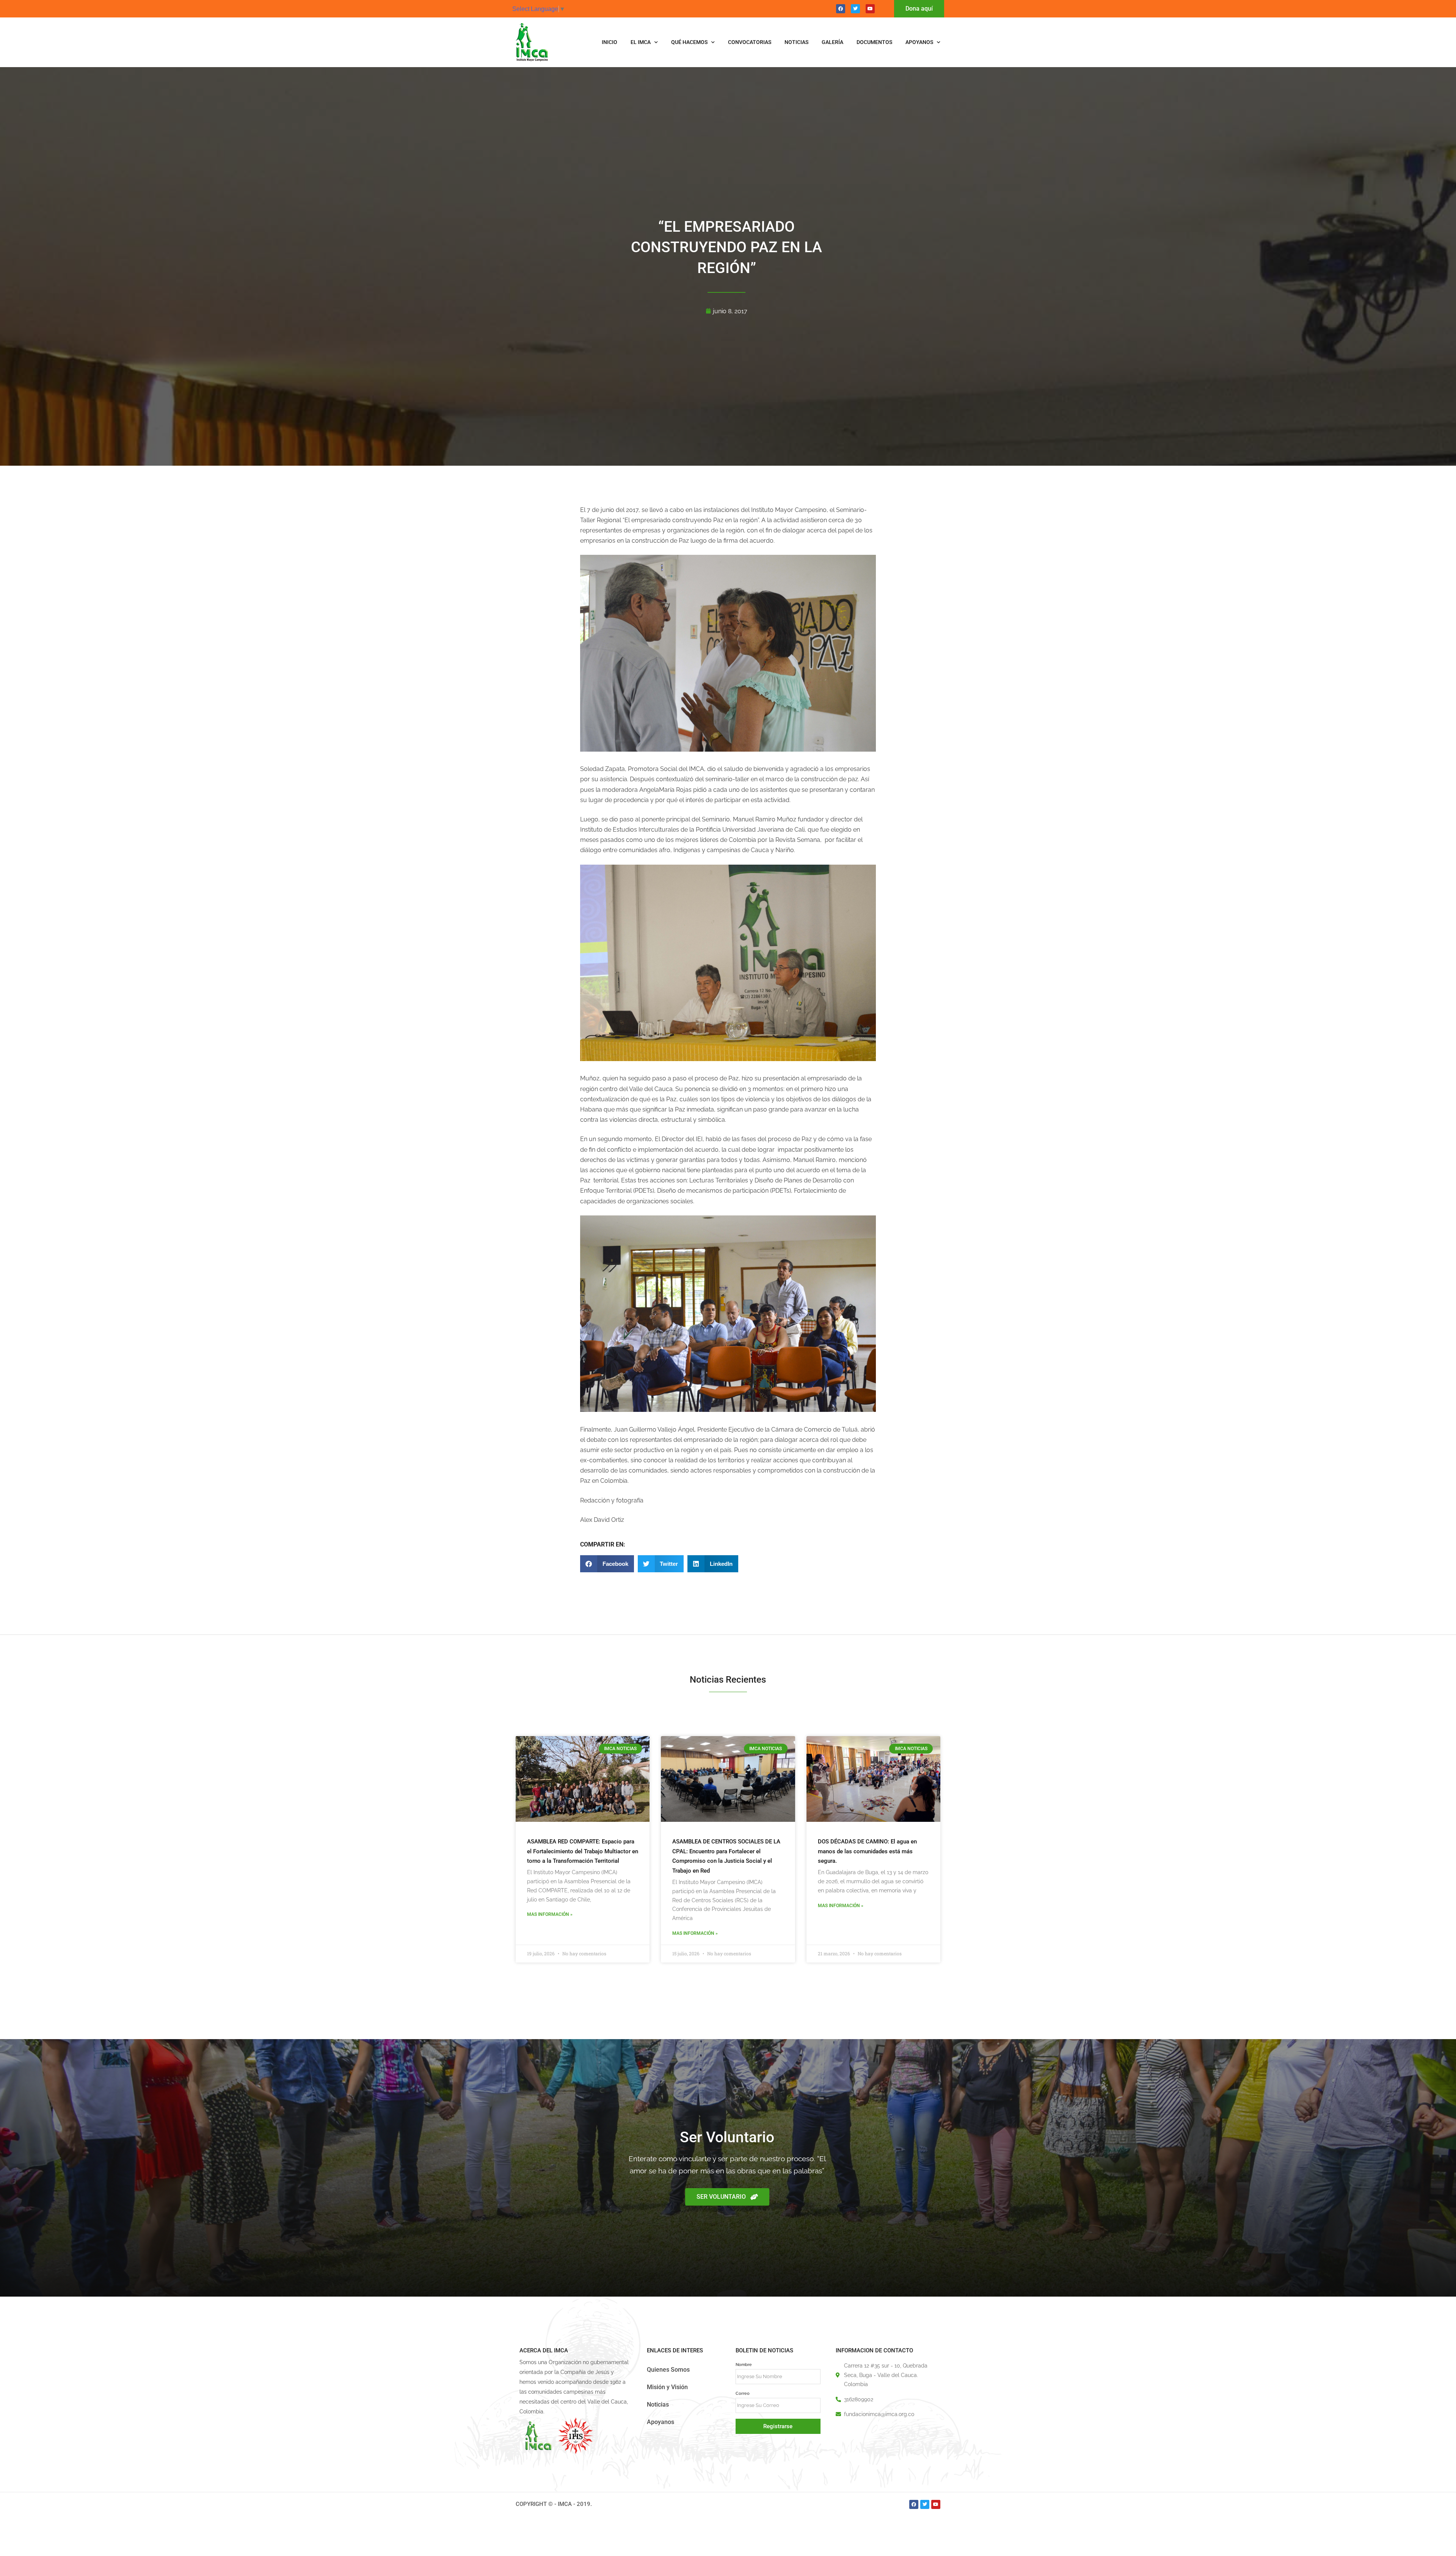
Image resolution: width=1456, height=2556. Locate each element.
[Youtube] (870, 9)
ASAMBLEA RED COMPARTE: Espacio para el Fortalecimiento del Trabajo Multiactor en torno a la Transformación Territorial (583, 1851)
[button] (607, 1564)
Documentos (874, 42)
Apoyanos (919, 42)
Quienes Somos (668, 2370)
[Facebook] (841, 9)
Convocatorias (750, 42)
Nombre (744, 2364)
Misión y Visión (667, 2387)
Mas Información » (550, 1914)
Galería (832, 42)
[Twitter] (855, 9)
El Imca (641, 42)
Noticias (796, 42)
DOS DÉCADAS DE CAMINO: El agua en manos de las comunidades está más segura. (867, 1851)
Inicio (610, 42)
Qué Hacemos (689, 42)
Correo (743, 2393)
